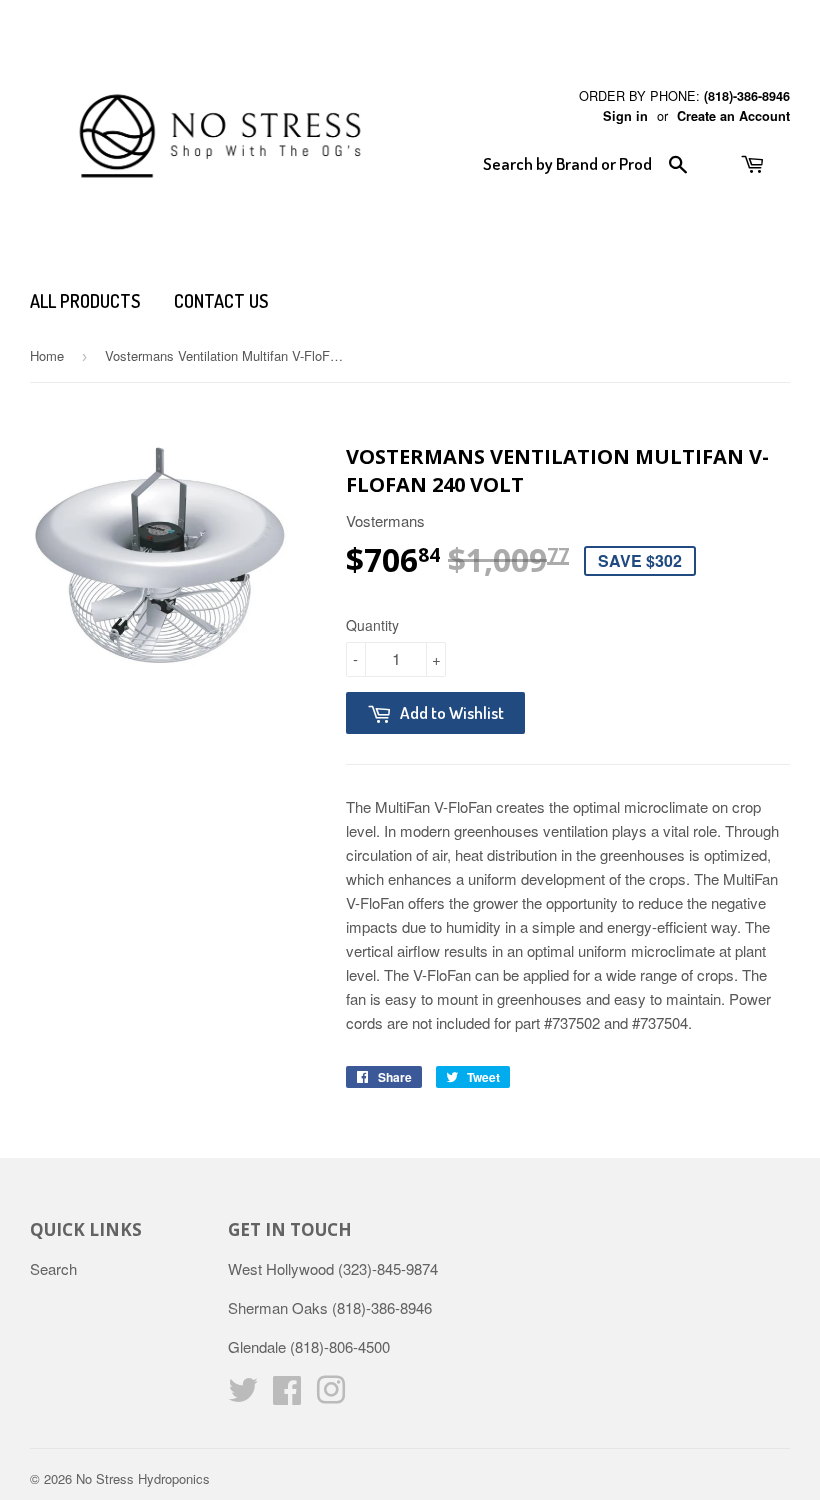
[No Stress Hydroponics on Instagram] (331, 1395)
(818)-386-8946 (747, 96)
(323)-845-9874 (388, 1268)
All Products (85, 301)
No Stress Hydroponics (143, 1478)
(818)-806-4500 (340, 1346)
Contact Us (221, 301)
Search (53, 1268)
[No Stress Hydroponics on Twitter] (243, 1395)
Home (47, 355)
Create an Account (733, 116)
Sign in (625, 116)
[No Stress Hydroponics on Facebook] (287, 1395)
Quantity (372, 625)
